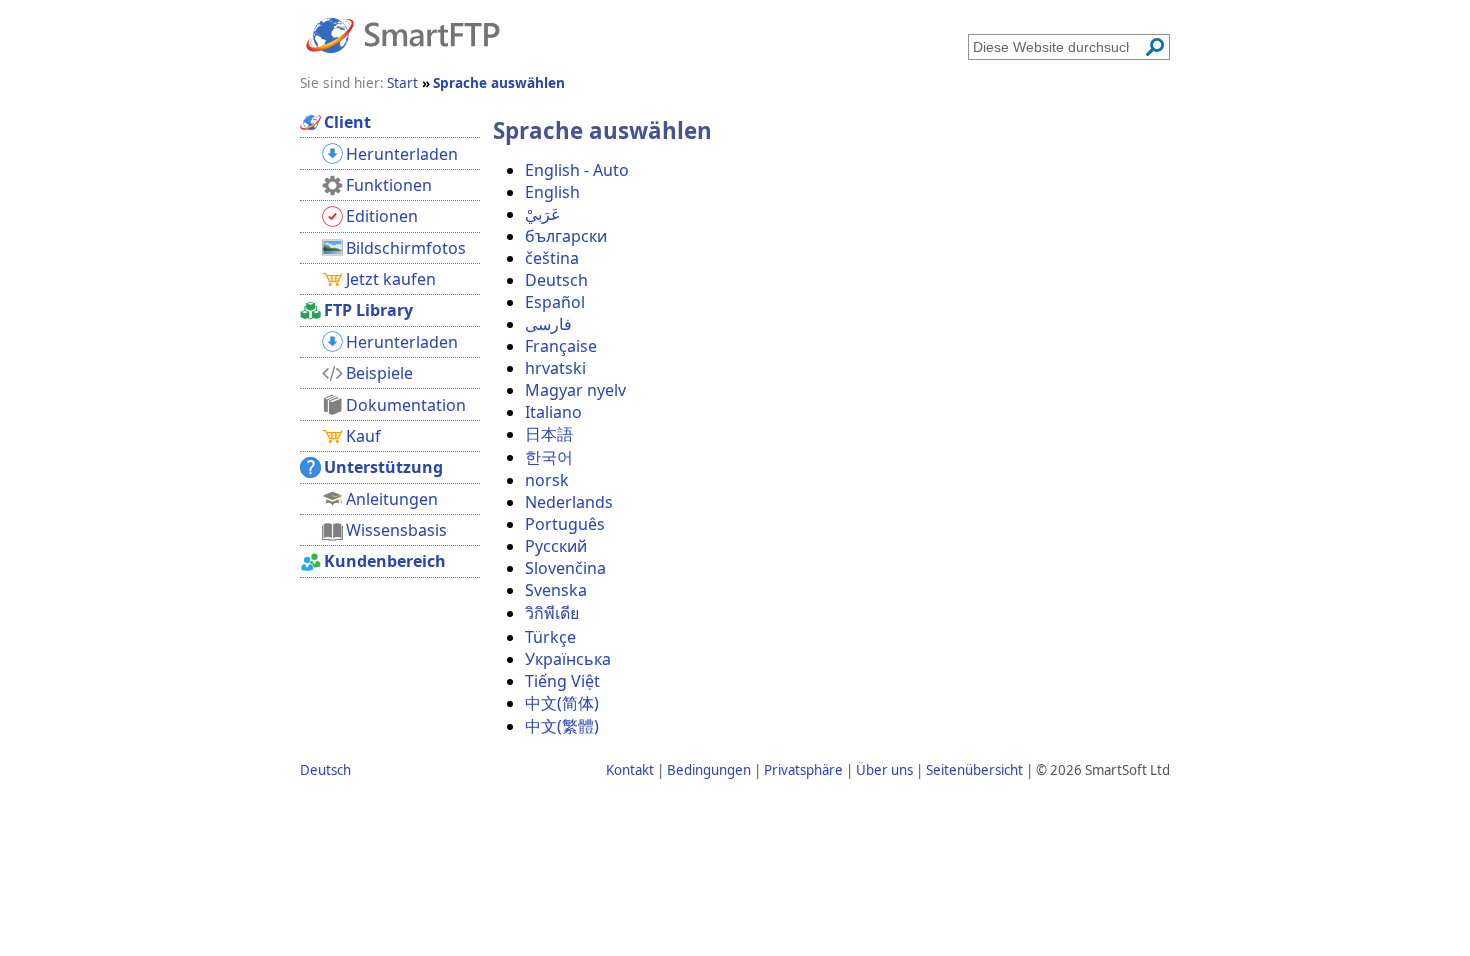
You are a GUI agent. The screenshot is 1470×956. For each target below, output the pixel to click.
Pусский (556, 546)
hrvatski (555, 368)
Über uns (884, 770)
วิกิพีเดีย (552, 613)
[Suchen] (1155, 47)
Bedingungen (709, 770)
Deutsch (556, 280)
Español (555, 302)
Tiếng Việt (562, 681)
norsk (547, 480)
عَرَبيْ (543, 214)
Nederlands (569, 502)
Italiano (553, 412)
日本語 (549, 434)
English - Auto (577, 170)
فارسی (548, 324)
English (552, 192)
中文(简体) (562, 703)
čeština (552, 258)
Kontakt (630, 770)
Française (561, 346)
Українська (568, 659)
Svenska (556, 590)
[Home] (403, 34)
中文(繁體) (562, 726)
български (566, 236)
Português (565, 524)
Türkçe (550, 637)
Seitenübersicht (974, 770)
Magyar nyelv (575, 390)
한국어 (549, 457)
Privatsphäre (803, 770)
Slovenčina (565, 568)
